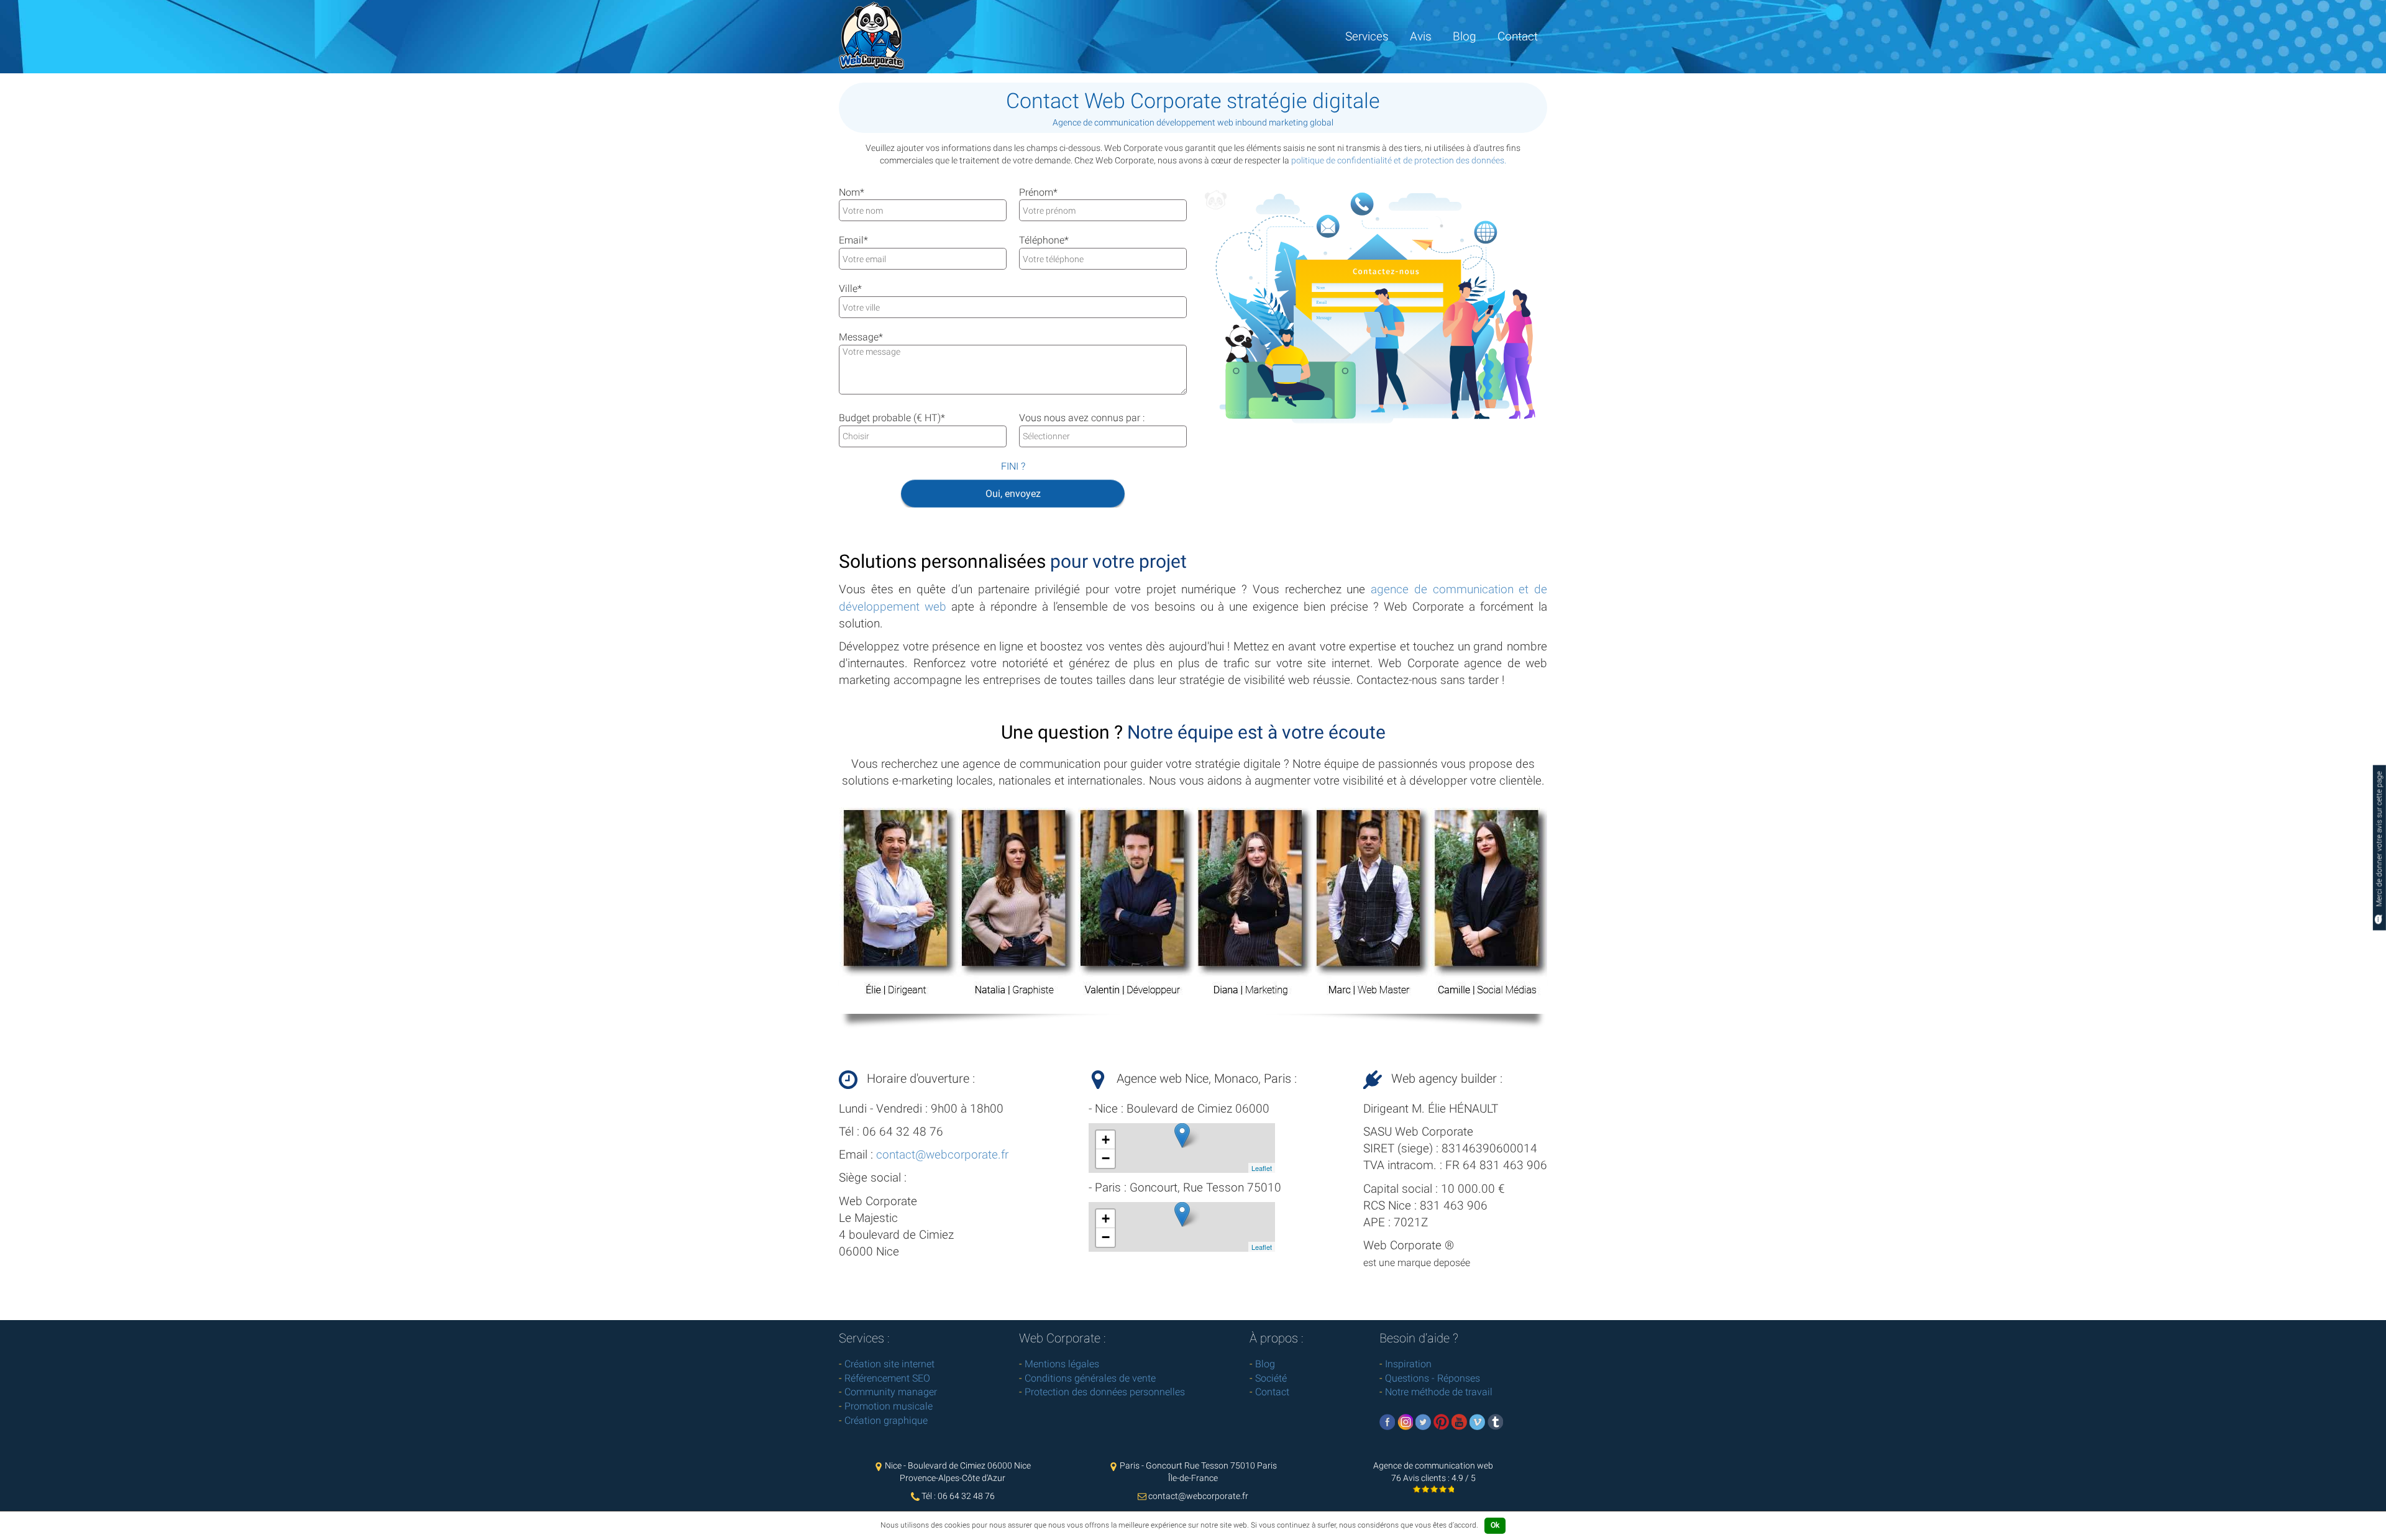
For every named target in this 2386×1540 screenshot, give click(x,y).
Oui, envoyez (1013, 494)
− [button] (1106, 1158)
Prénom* (1038, 192)
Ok (1495, 1525)
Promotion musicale (889, 1406)
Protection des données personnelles (1105, 1392)
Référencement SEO (887, 1378)
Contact (1518, 36)
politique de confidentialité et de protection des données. (1399, 160)
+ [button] (1106, 1140)
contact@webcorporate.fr (942, 1155)
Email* (853, 240)
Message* (861, 337)
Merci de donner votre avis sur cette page (2379, 840)
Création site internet (889, 1364)
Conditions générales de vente (1090, 1378)
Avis (1421, 36)
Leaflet (1262, 1168)
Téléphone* (1044, 240)
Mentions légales (1062, 1364)
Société (1271, 1378)
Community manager (891, 1392)
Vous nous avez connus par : (1082, 418)
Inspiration (1408, 1364)
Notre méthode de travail (1439, 1392)
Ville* (850, 289)
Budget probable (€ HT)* (892, 418)
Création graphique (886, 1420)
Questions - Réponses (1433, 1378)
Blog (1465, 36)
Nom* (852, 192)
